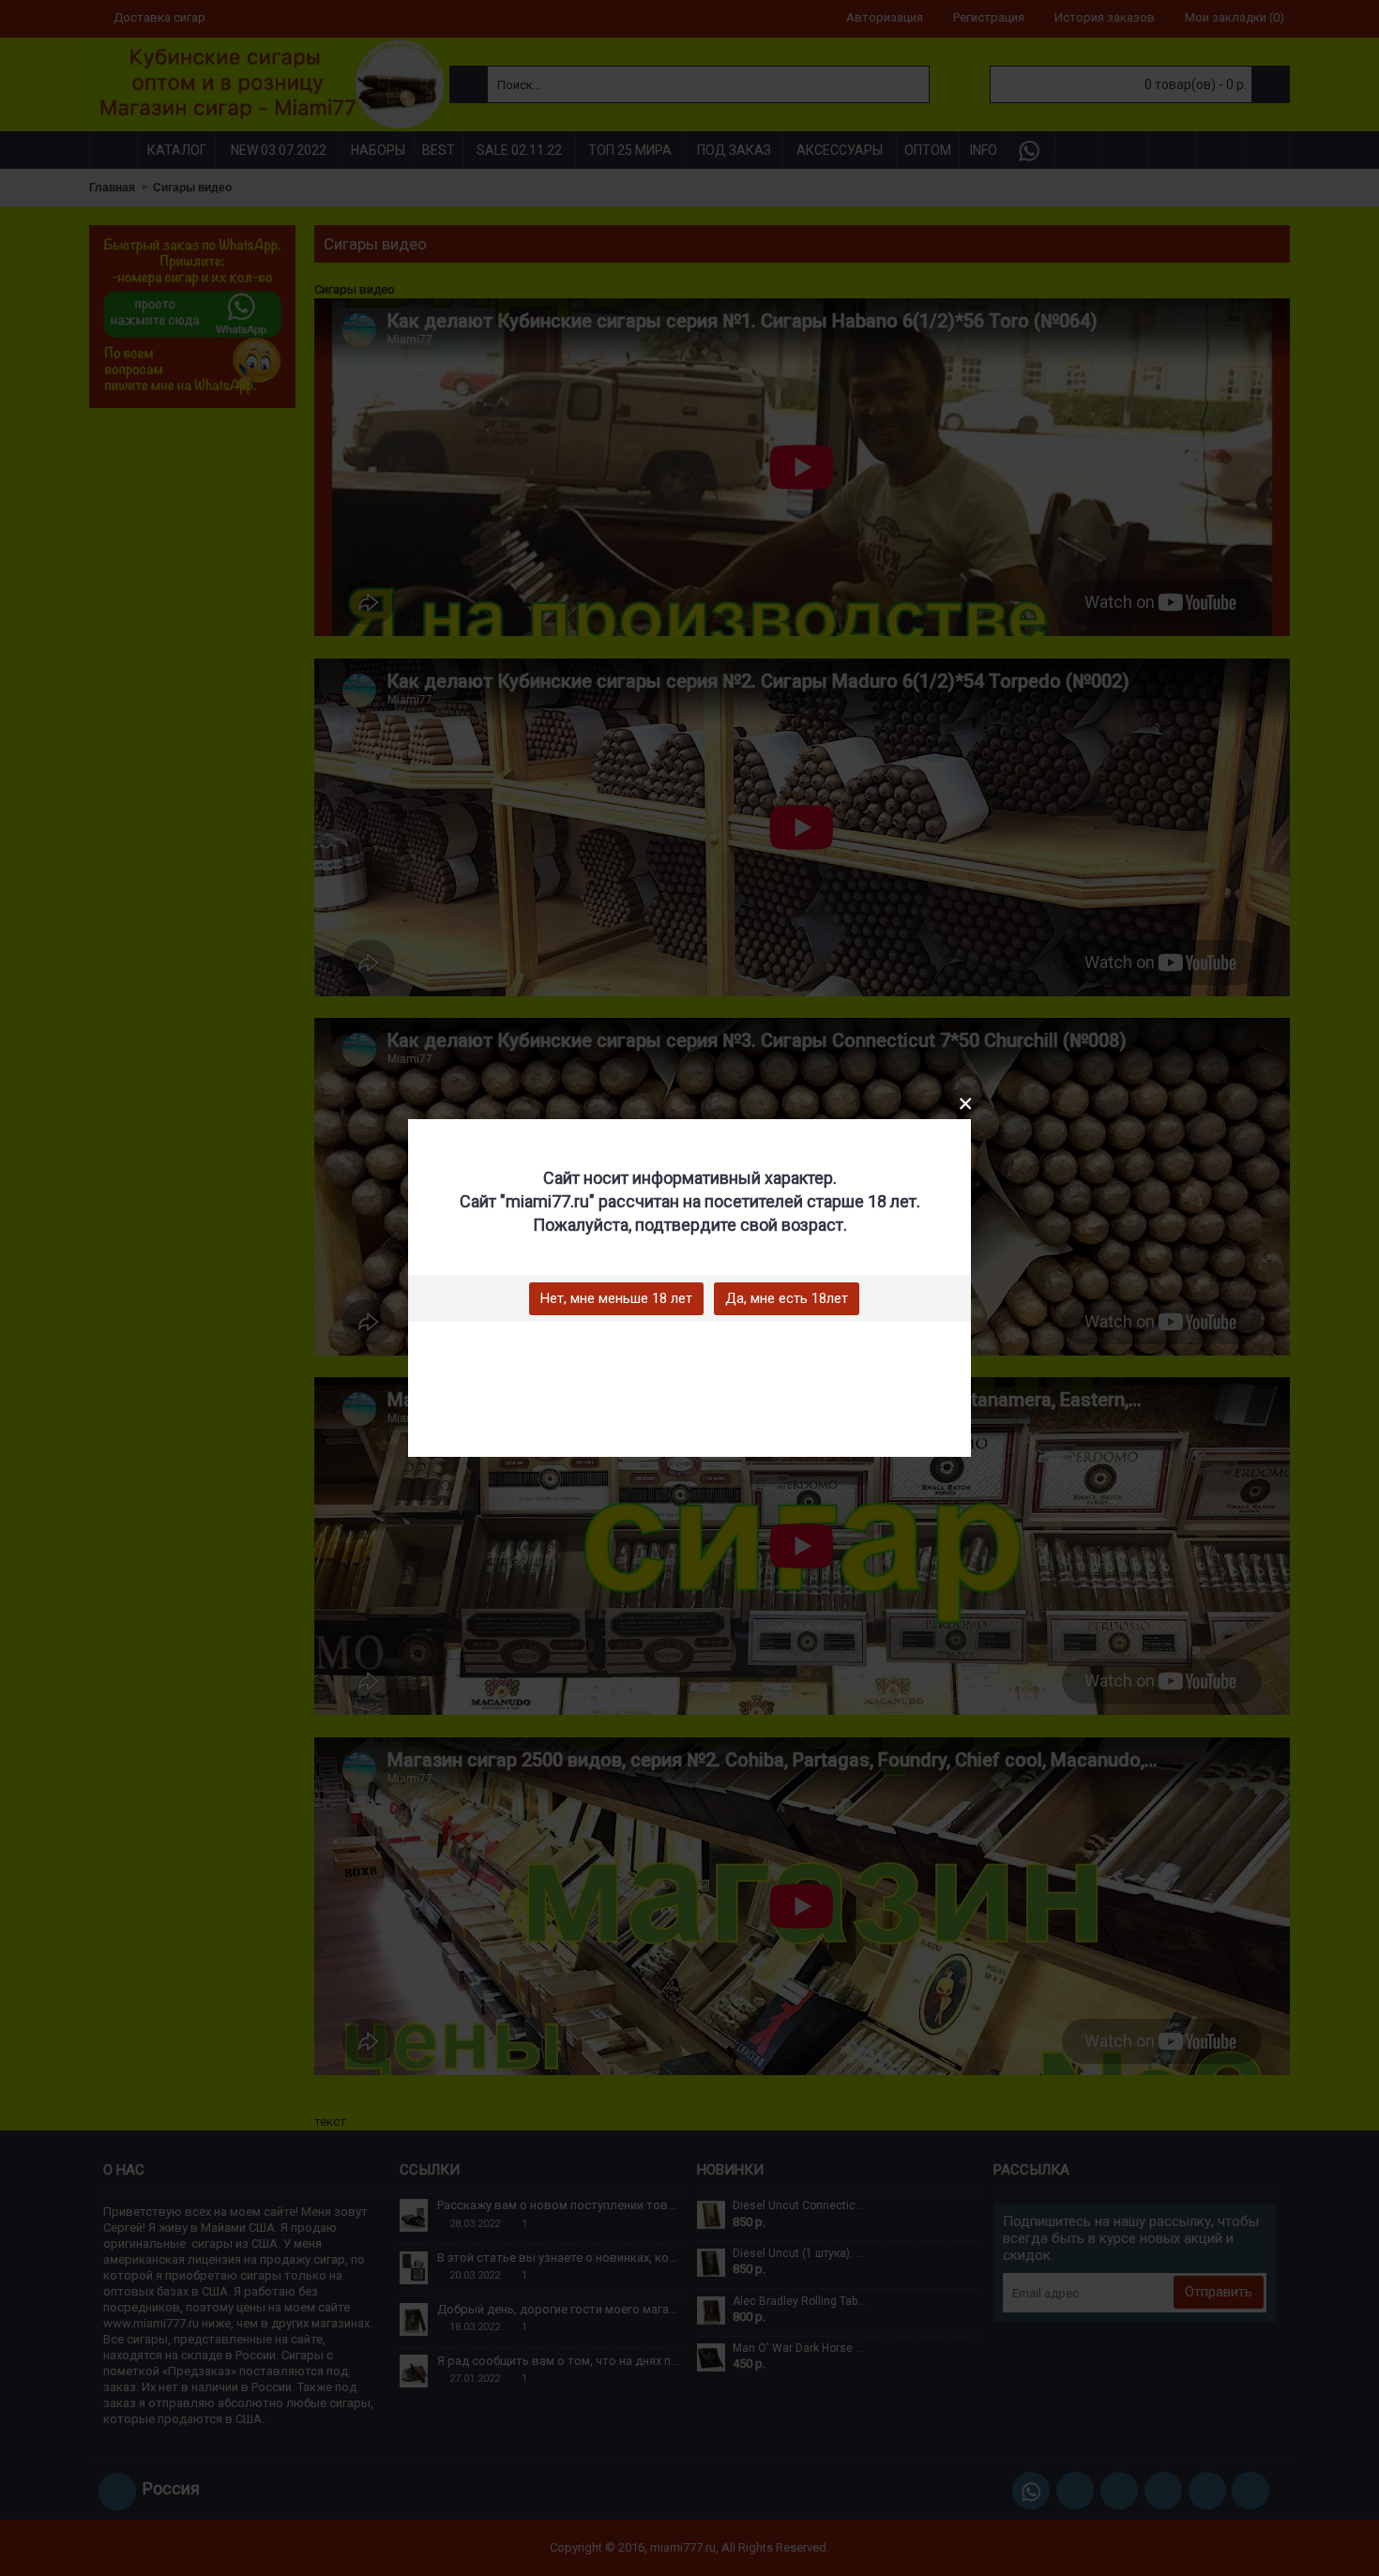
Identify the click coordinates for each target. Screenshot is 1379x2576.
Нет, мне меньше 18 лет (616, 1298)
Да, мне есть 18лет (787, 1298)
